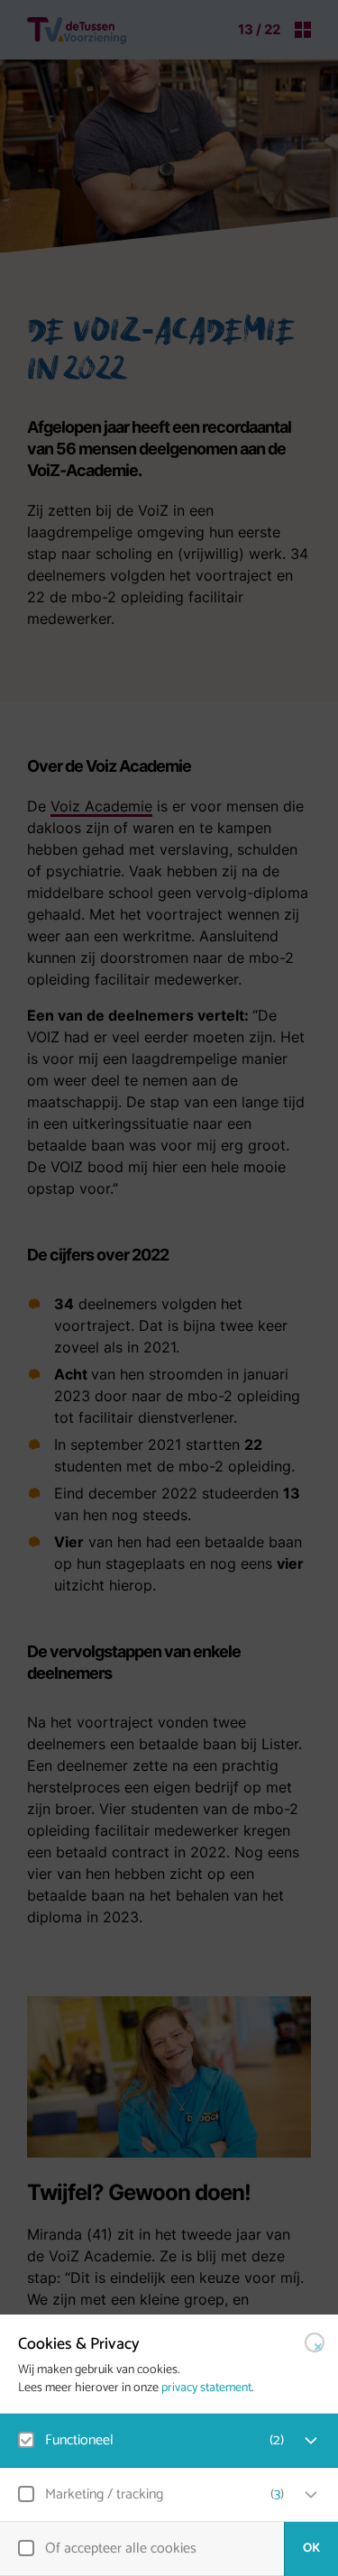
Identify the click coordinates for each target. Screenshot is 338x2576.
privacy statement (206, 2388)
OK (311, 2548)
